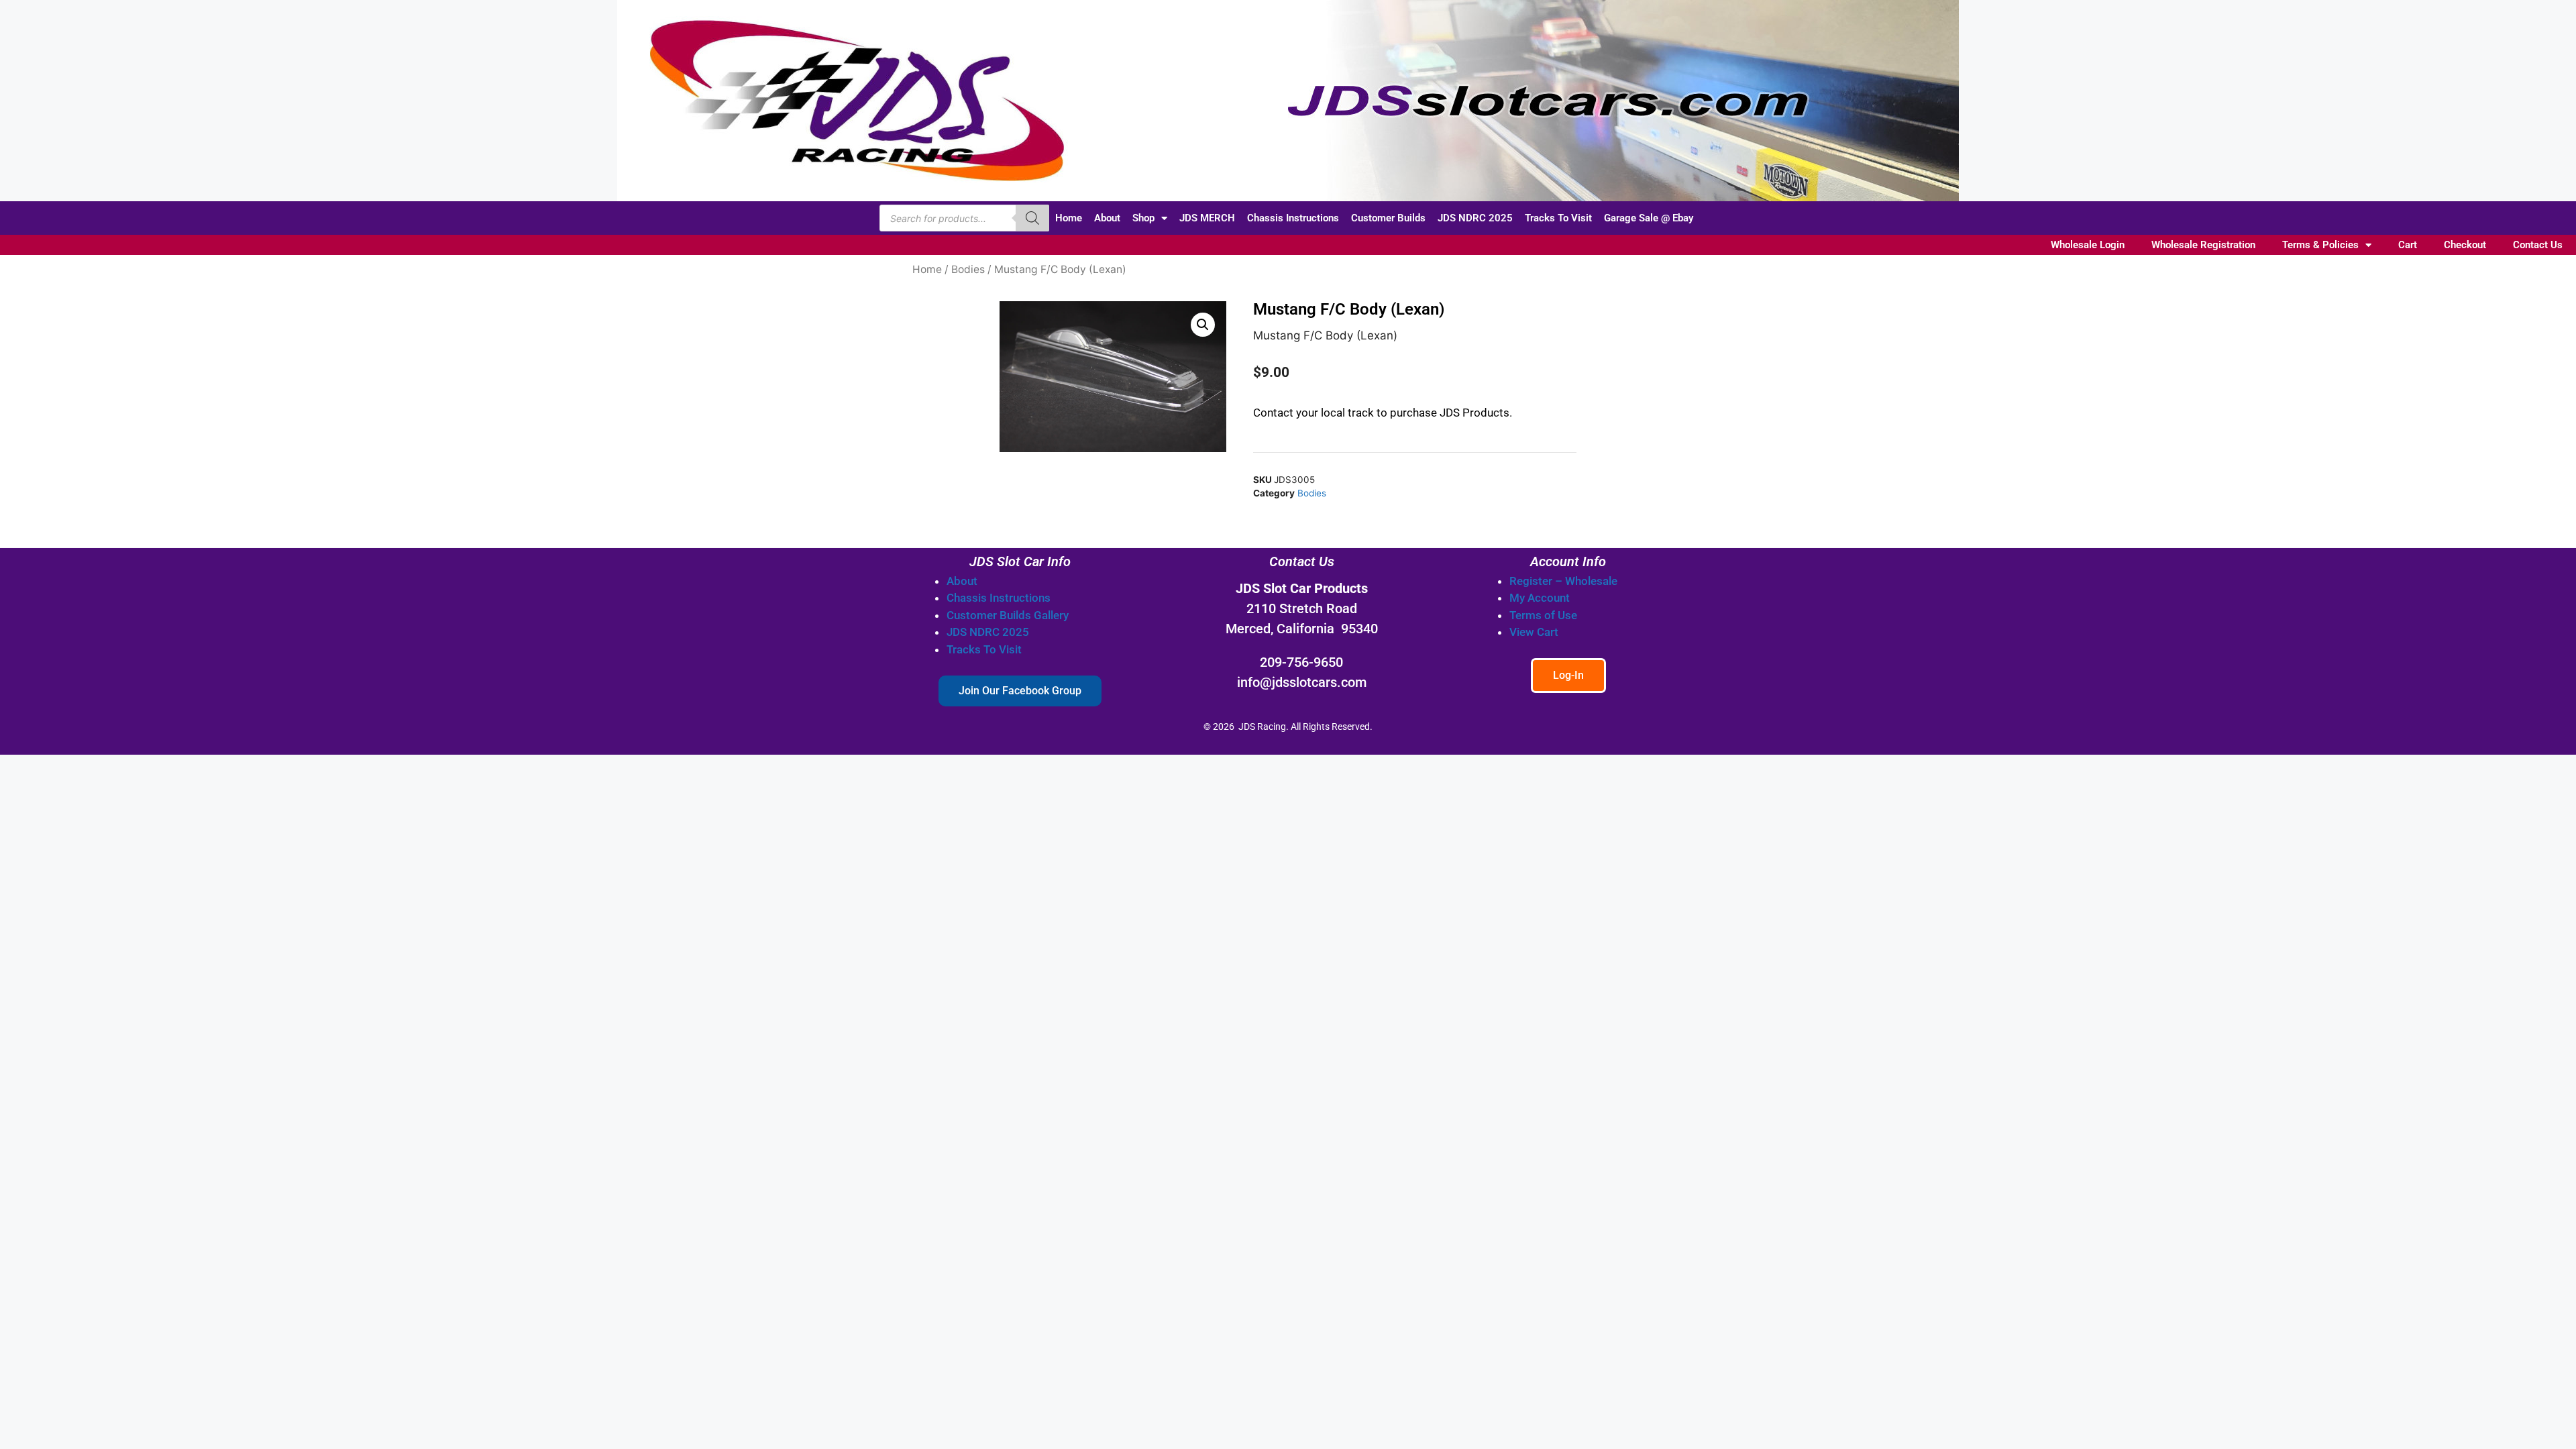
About (1107, 218)
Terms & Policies (2320, 245)
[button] (1203, 325)
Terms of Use (1543, 615)
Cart (2408, 245)
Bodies (968, 269)
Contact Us (2538, 245)
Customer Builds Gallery (1008, 615)
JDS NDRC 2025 (1475, 218)
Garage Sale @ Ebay (1649, 218)
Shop (1143, 218)
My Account (1540, 598)
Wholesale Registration (2203, 245)
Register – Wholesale (1563, 581)
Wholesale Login (2088, 245)
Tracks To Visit (1558, 218)
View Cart (1534, 632)
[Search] (1032, 218)
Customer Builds (1388, 218)
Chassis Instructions (1293, 218)
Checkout (2465, 245)
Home (1069, 218)
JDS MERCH (1207, 218)
